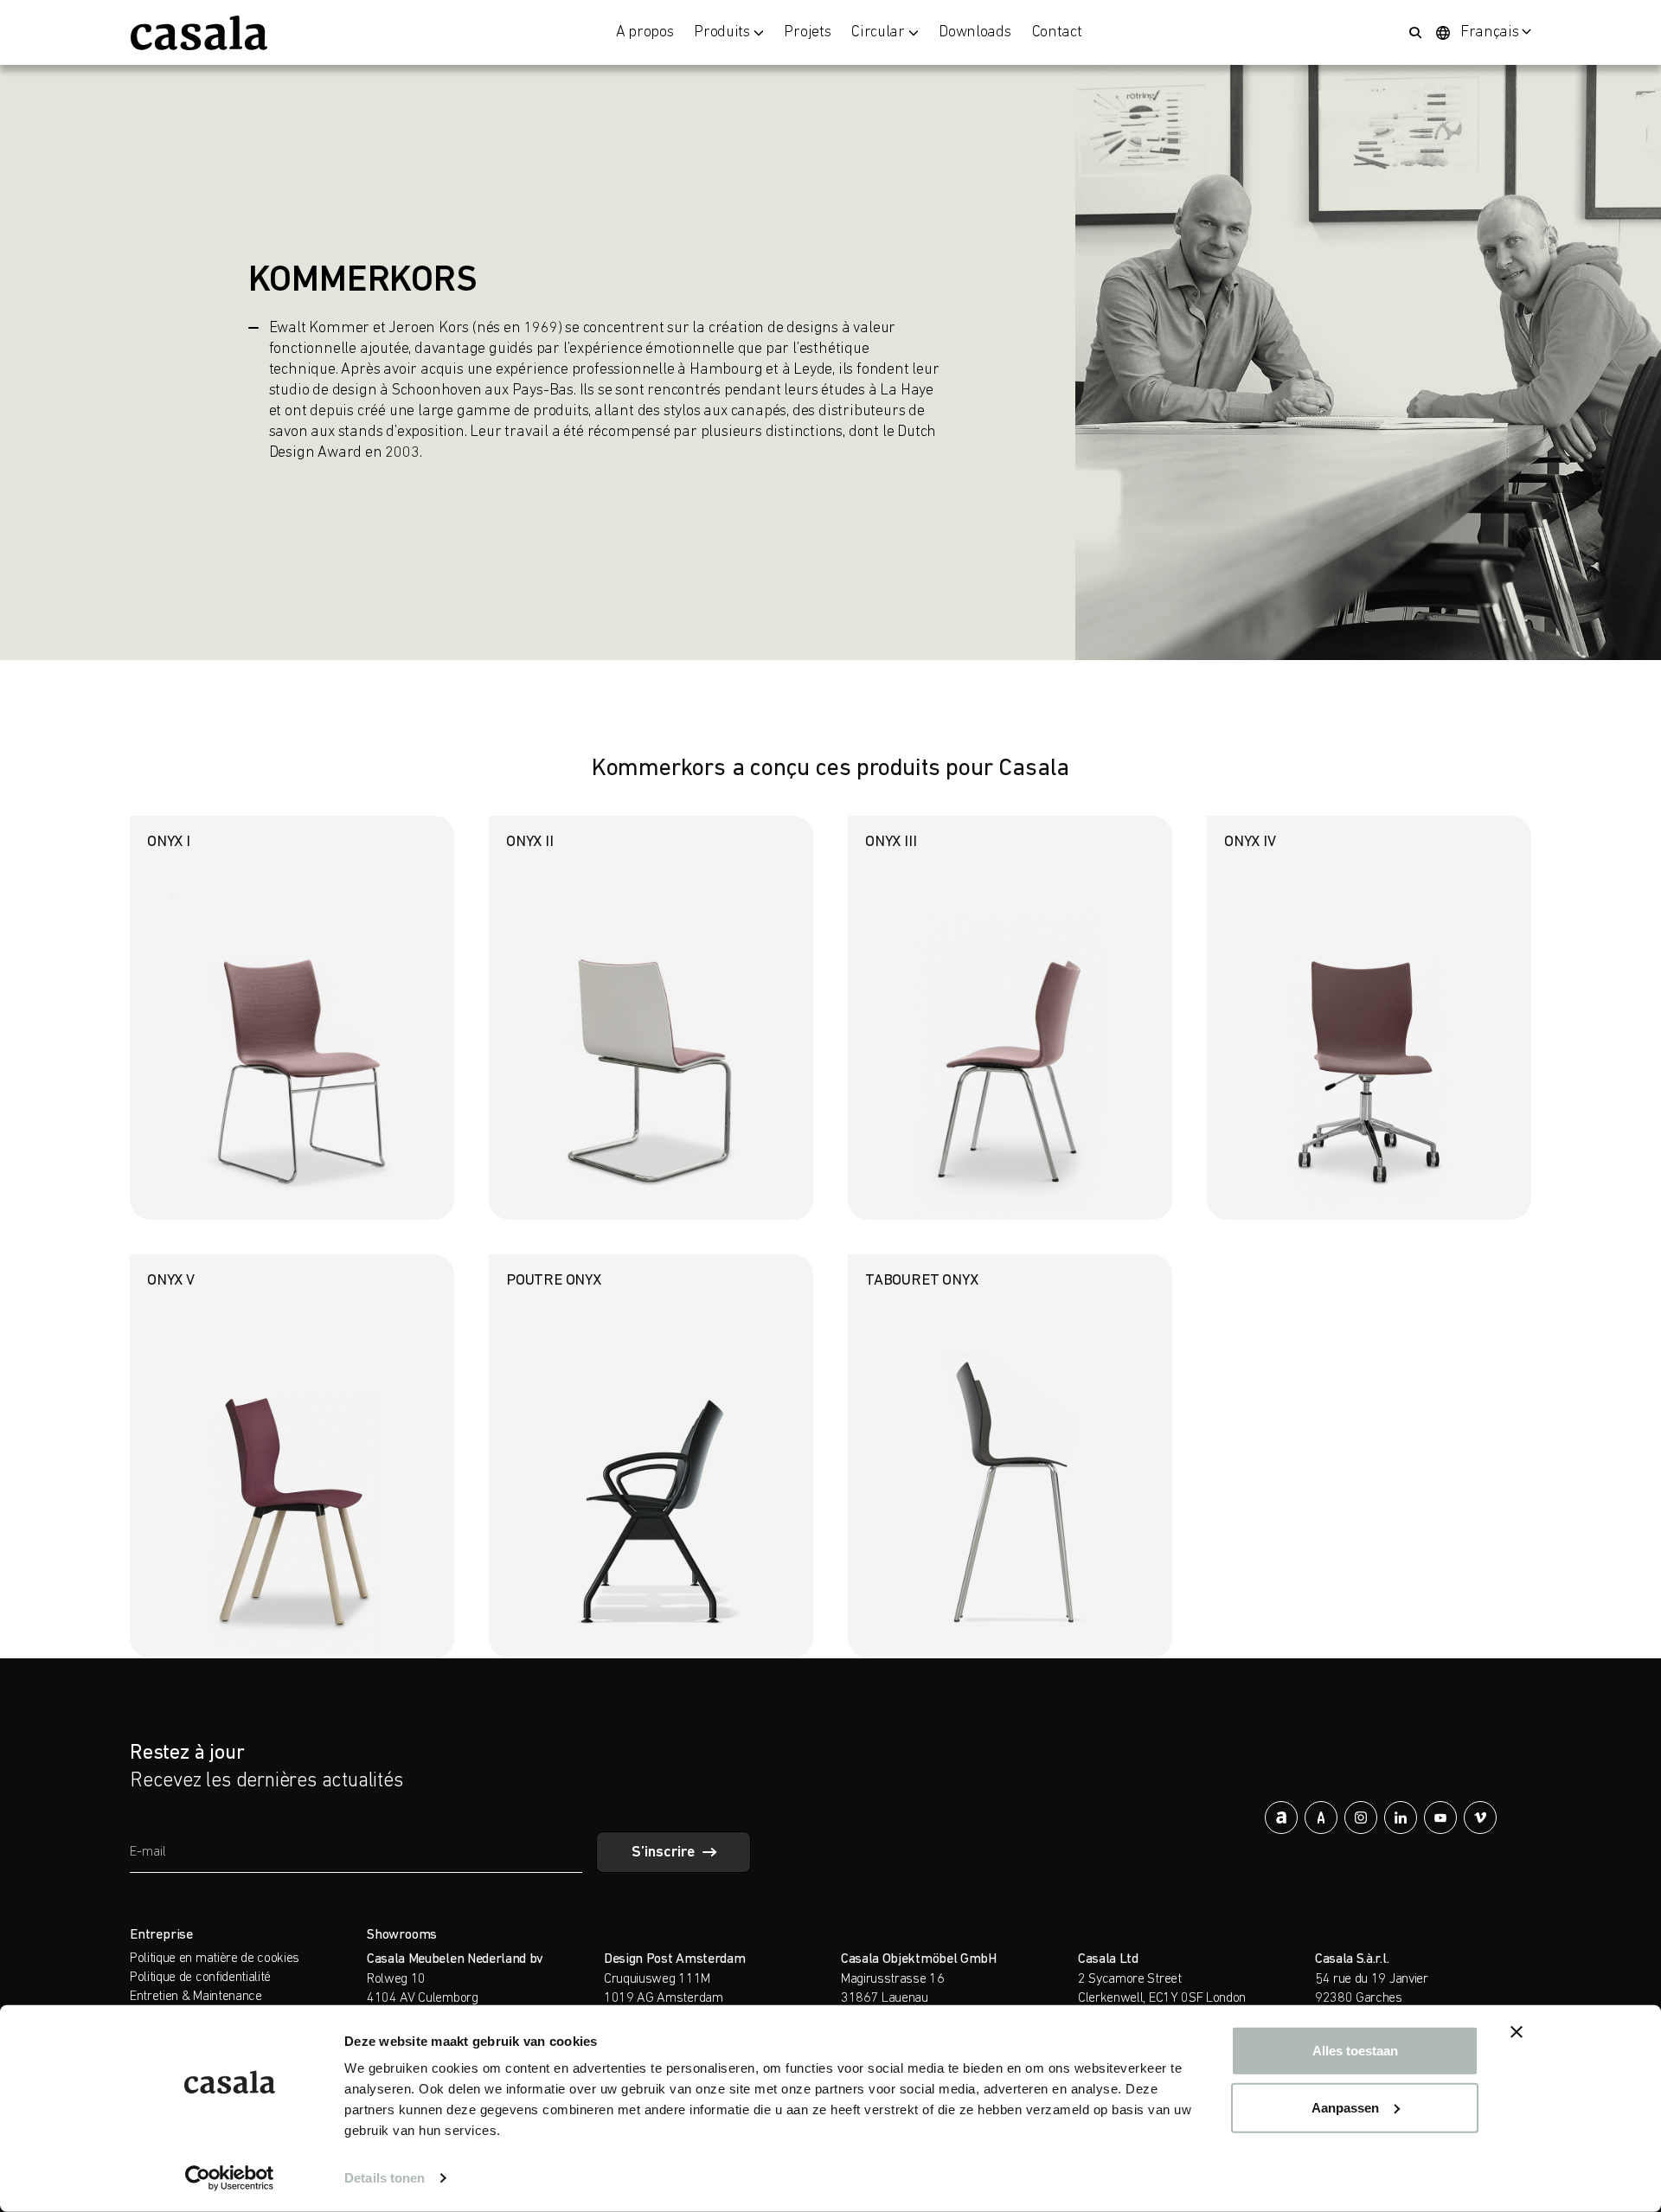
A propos (645, 33)
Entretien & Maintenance (196, 1997)
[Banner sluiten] (1517, 2032)
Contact (1057, 33)
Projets (807, 33)
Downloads (975, 33)
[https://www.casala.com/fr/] (199, 33)
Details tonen (385, 2178)
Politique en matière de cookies (215, 1959)
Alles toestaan (1355, 2051)
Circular (878, 33)
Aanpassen (1345, 2107)
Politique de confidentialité (200, 1978)
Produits (721, 33)
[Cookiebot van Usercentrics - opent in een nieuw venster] (230, 2178)
